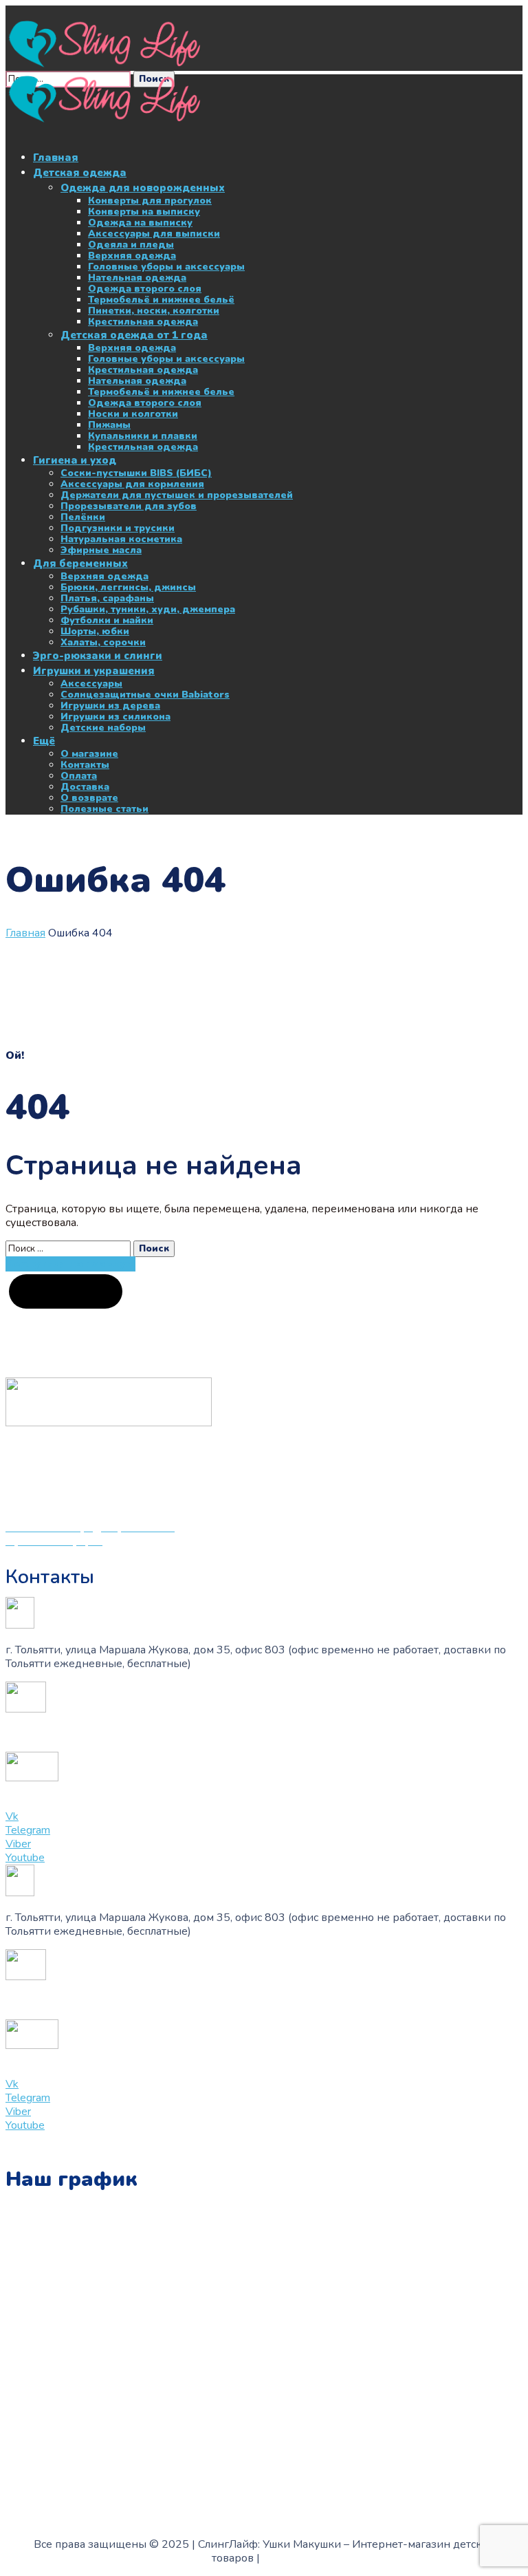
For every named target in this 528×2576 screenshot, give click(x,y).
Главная (25, 933)
